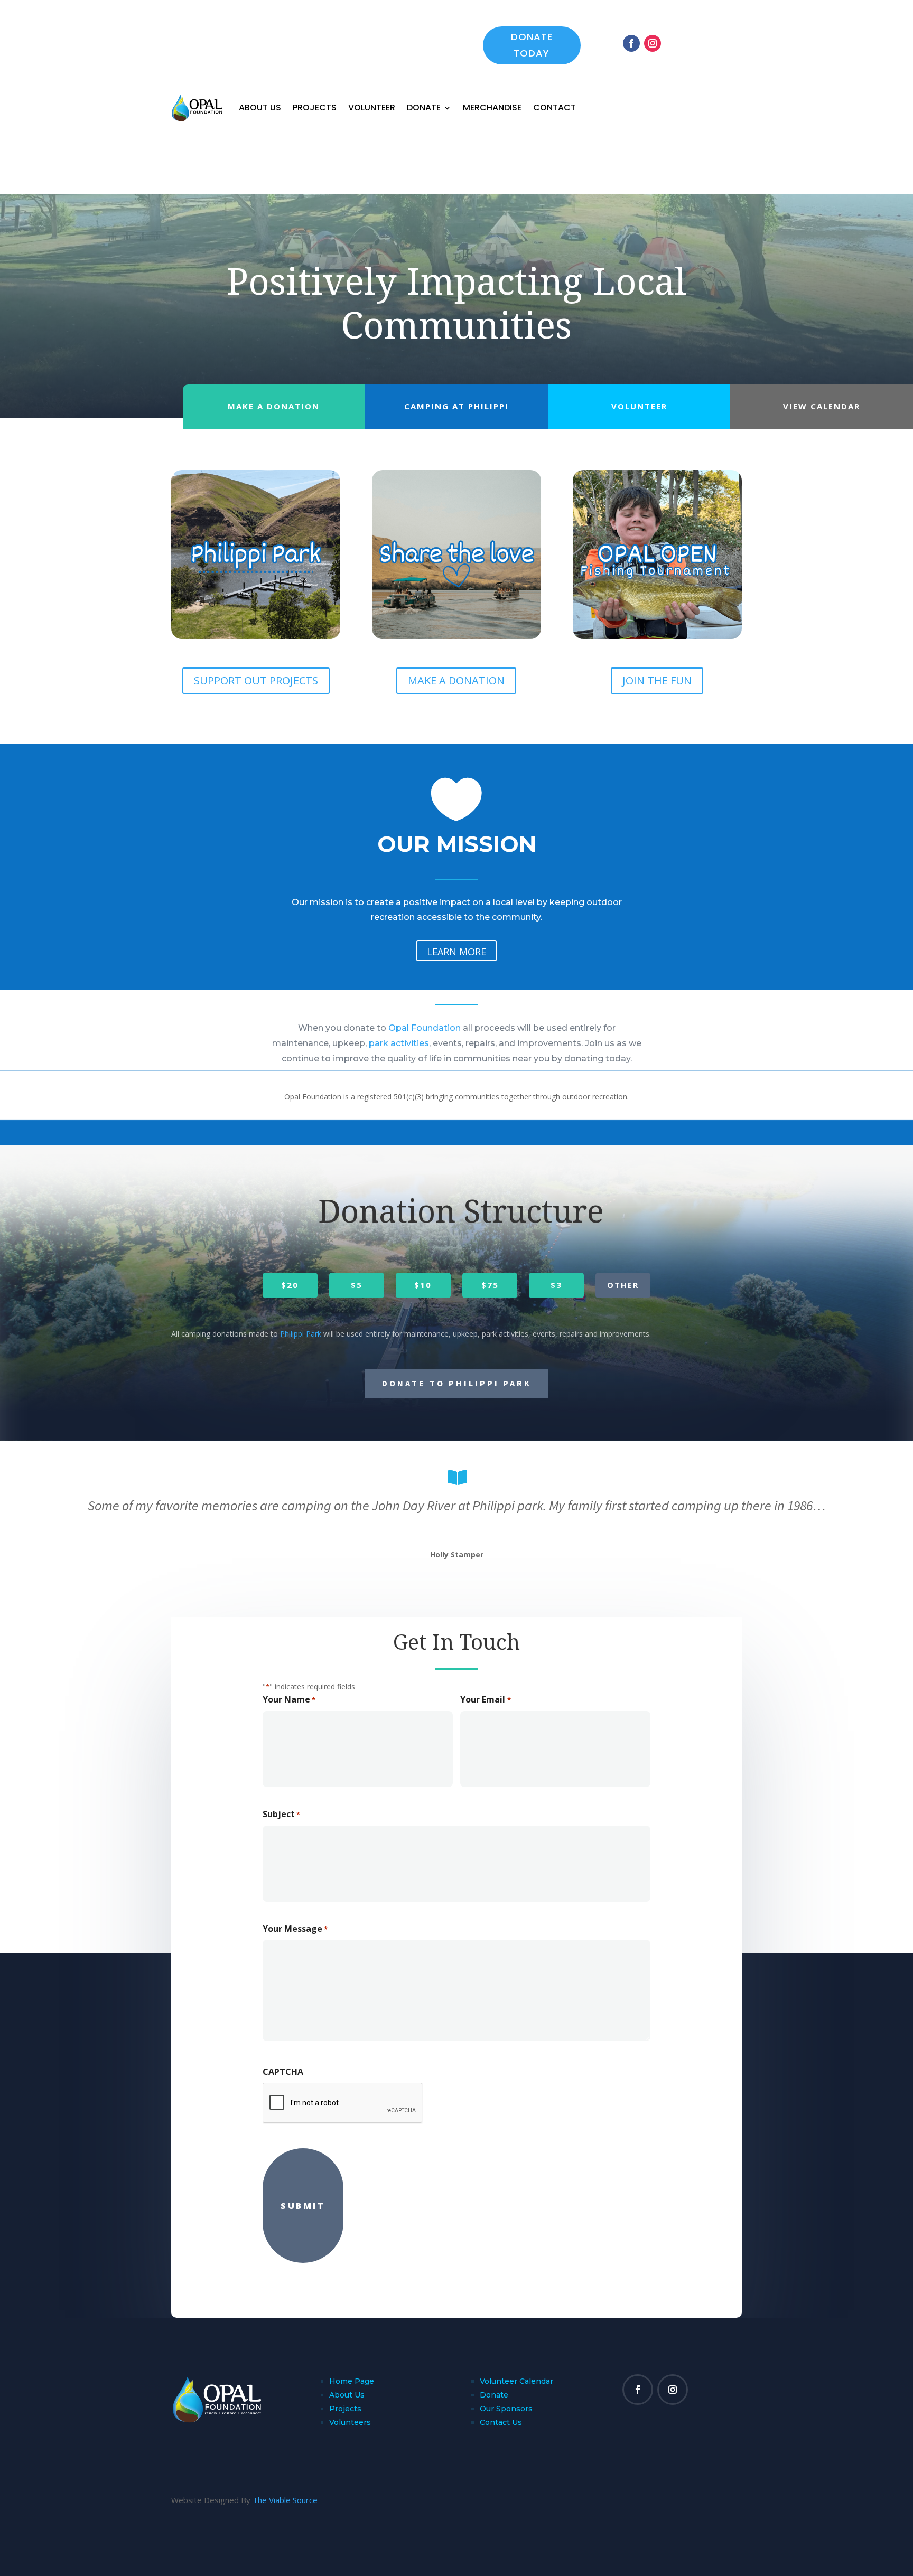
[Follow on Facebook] (631, 43)
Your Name (289, 1699)
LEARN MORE (456, 952)
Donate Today (532, 45)
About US (260, 107)
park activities (399, 1043)
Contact (555, 107)
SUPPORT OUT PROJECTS (256, 680)
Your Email (485, 1699)
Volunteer (372, 107)
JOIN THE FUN (657, 680)
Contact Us (501, 2422)
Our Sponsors (506, 2409)
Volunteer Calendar (516, 2381)
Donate (424, 107)
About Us (347, 2395)
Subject (281, 1814)
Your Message (295, 1929)
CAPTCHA (283, 2072)
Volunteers (350, 2422)
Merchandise (492, 107)
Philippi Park (301, 1334)
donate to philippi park (457, 1383)
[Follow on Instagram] (653, 43)
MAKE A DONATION (456, 680)
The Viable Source (285, 2500)
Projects (315, 107)
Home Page (352, 2381)
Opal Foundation (425, 1028)
